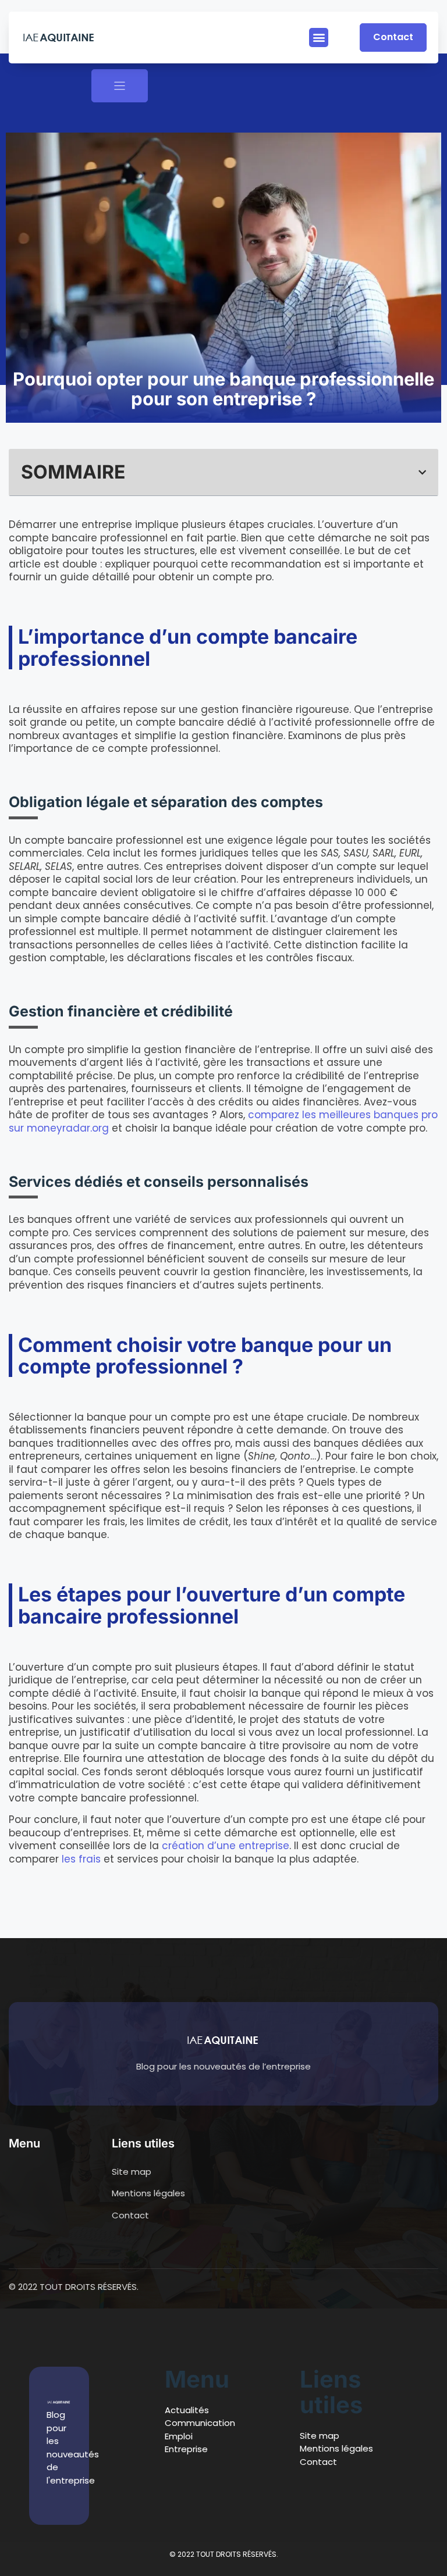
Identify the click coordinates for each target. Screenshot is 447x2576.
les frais (83, 1859)
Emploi (179, 2436)
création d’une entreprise (226, 1846)
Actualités (187, 2410)
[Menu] (120, 86)
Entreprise (186, 2449)
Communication (200, 2423)
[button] (319, 38)
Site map (320, 2436)
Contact (318, 2462)
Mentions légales (336, 2448)
